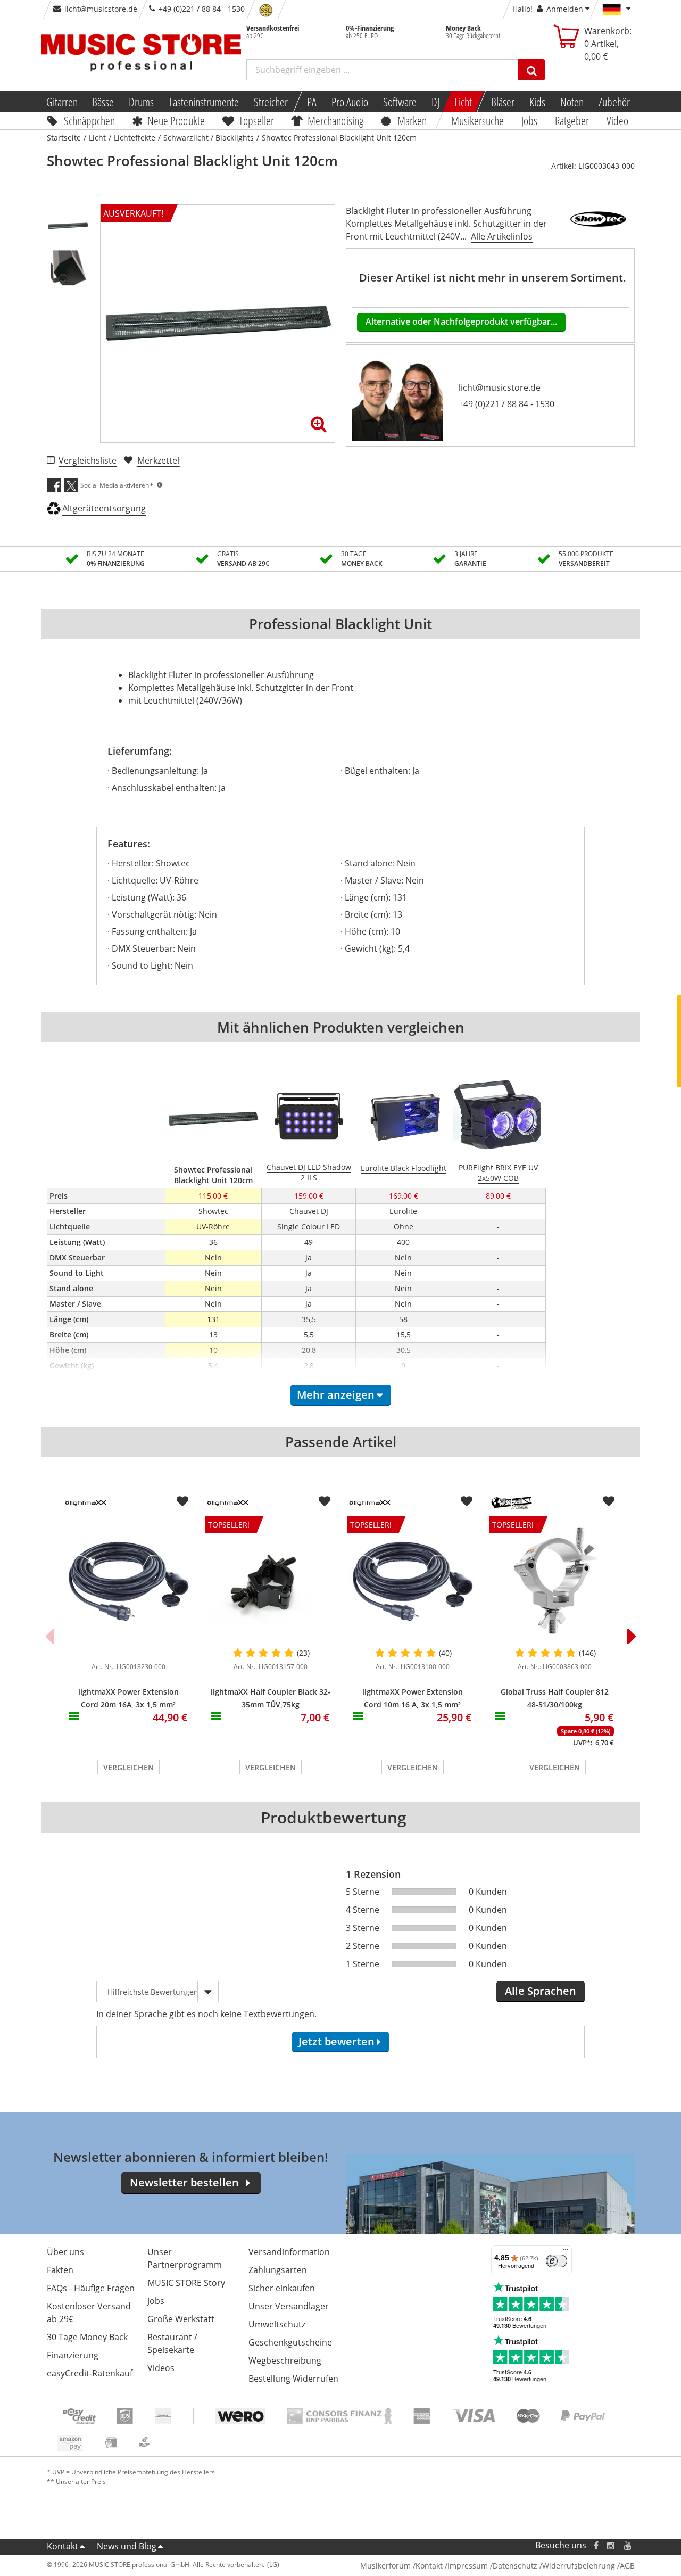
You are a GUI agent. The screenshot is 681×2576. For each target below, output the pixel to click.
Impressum (468, 2566)
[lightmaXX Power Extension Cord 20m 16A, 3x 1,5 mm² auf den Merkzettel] (182, 1501)
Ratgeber (572, 120)
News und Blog (127, 2546)
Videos (161, 2368)
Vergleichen (128, 1767)
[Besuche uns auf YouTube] (628, 2545)
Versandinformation (289, 2252)
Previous (49, 1636)
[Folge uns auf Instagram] (611, 2545)
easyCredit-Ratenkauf (90, 2373)
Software (400, 102)
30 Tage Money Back (87, 2337)
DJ (435, 102)
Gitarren (61, 102)
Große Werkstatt (181, 2319)
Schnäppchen (89, 120)
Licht (463, 102)
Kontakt (63, 2546)
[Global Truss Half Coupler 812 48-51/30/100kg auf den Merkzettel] (609, 1501)
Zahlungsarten (278, 2270)
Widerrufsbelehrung (579, 2566)
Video (617, 120)
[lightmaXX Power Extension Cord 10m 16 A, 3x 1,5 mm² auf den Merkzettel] (467, 1501)
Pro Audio (350, 102)
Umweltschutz (277, 2324)
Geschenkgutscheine (290, 2342)
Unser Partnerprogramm (185, 2258)
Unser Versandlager (289, 2306)
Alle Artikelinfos (502, 236)
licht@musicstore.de (101, 9)
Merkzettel (158, 460)
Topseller (256, 120)
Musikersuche (478, 120)
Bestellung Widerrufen (293, 2379)
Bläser (503, 102)
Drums (141, 102)
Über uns (65, 2252)
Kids (537, 102)
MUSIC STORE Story (186, 2283)
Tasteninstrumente (204, 102)
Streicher (271, 102)
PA (312, 102)
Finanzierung (73, 2355)
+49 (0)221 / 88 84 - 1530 (506, 404)
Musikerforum (385, 2566)
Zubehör (614, 102)
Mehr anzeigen (336, 1395)
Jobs (530, 120)
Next (632, 1636)
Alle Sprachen (541, 1991)
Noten (572, 102)
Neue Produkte (176, 120)
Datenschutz (515, 2566)
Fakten (60, 2270)
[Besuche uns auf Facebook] (596, 2545)
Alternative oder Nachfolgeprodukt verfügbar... (461, 321)
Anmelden (565, 9)
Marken (412, 120)
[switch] (557, 2261)
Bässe (103, 102)
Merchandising (336, 120)
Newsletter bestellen (184, 2182)
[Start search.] (532, 70)
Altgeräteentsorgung (104, 508)
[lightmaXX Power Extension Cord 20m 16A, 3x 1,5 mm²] (128, 1581)
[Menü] (566, 2252)
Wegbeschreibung (285, 2360)
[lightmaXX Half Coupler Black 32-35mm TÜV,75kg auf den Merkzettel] (325, 1501)
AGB (627, 2566)
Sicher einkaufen (282, 2288)
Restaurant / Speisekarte (172, 2343)
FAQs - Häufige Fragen (91, 2288)
